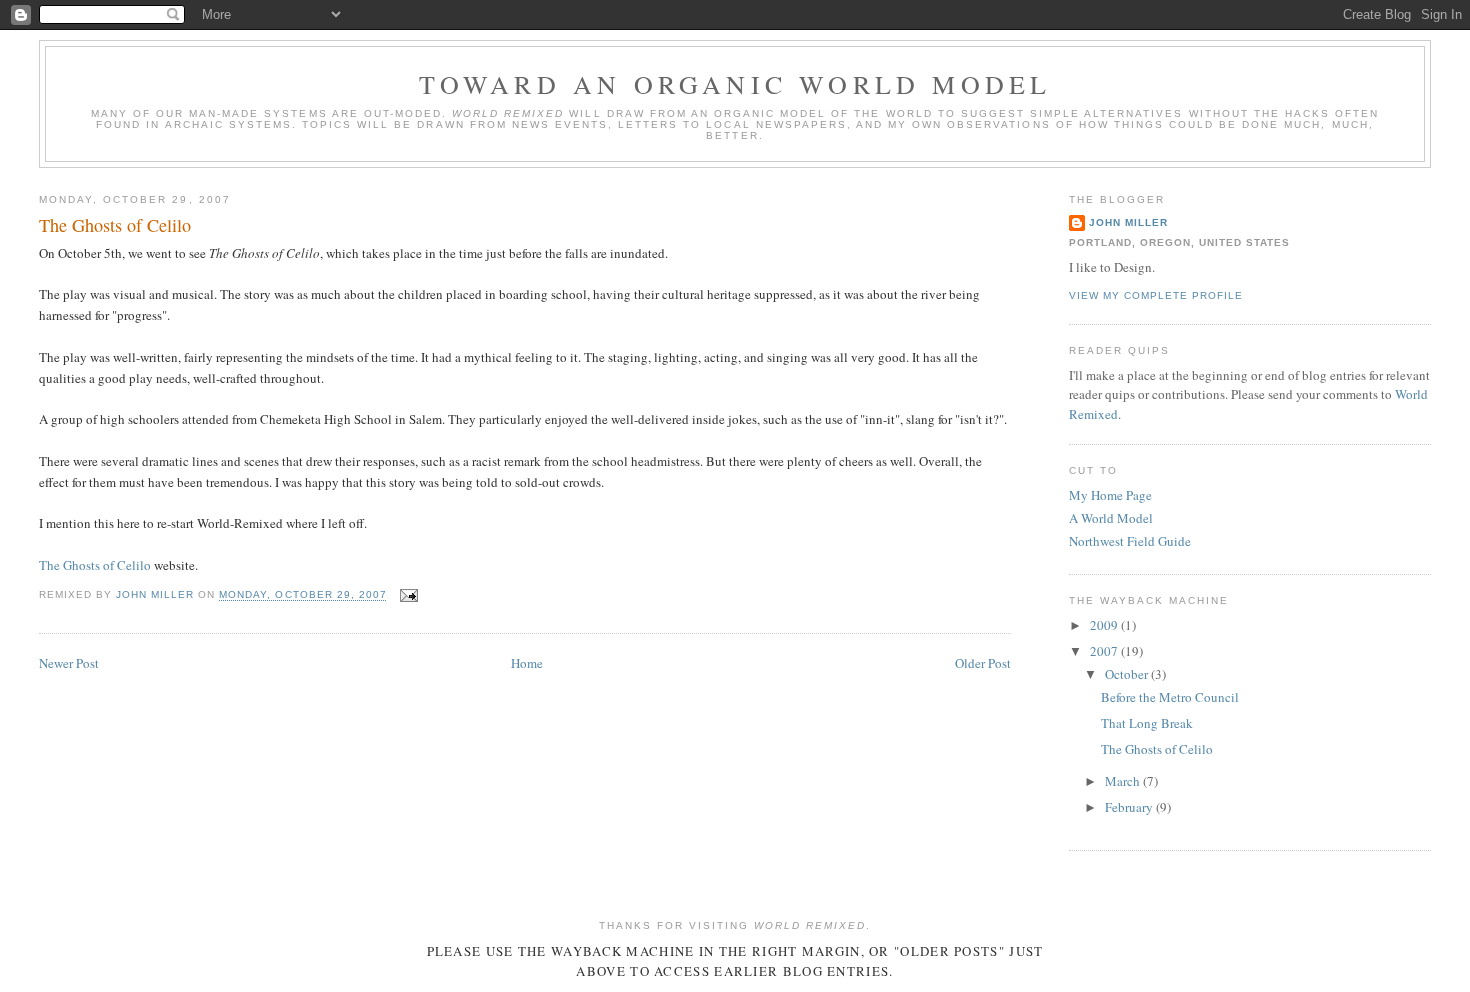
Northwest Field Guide (1130, 541)
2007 (1105, 651)
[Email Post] (408, 595)
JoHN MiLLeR (1128, 222)
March (1124, 781)
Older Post (983, 663)
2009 (1105, 625)
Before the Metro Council (1170, 697)
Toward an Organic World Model (735, 84)
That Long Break (1147, 723)
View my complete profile (1156, 295)
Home (527, 663)
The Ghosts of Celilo (95, 565)
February (1130, 807)
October (1128, 674)
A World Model (1111, 518)
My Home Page (1110, 495)
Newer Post (69, 663)
